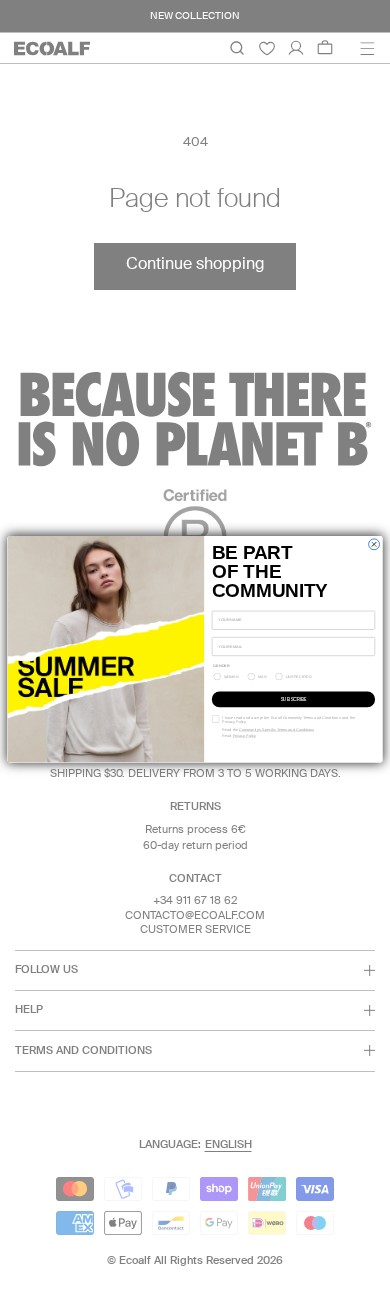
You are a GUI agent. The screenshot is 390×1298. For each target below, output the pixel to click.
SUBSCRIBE (293, 699)
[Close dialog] (374, 544)
